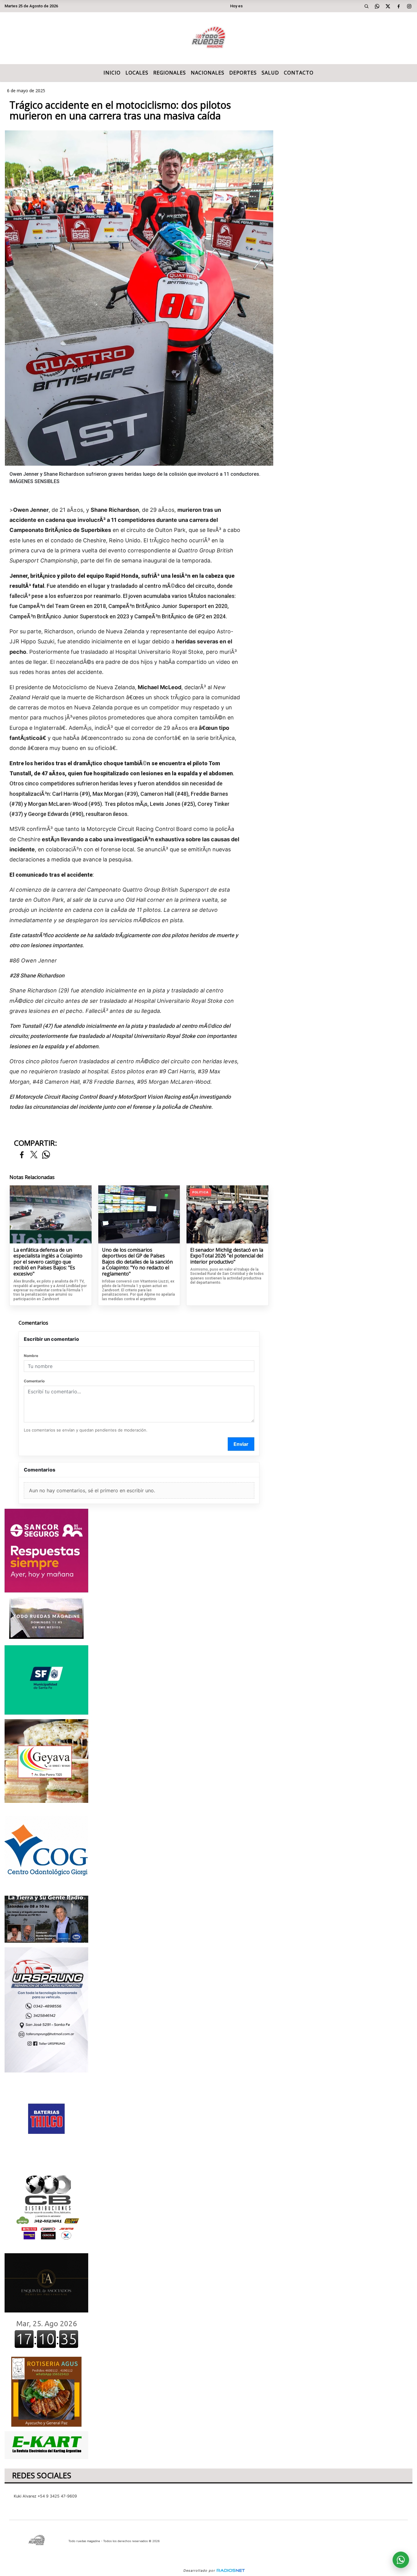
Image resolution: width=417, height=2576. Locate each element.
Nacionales (208, 73)
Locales (137, 73)
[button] (367, 6)
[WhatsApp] (377, 6)
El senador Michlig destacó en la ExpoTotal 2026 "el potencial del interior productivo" (227, 1256)
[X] (388, 6)
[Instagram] (409, 6)
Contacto (299, 73)
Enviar (241, 1444)
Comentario (34, 1381)
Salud (270, 73)
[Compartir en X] (34, 1155)
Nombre (31, 1356)
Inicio (112, 73)
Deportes (243, 73)
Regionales (170, 73)
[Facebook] (399, 6)
